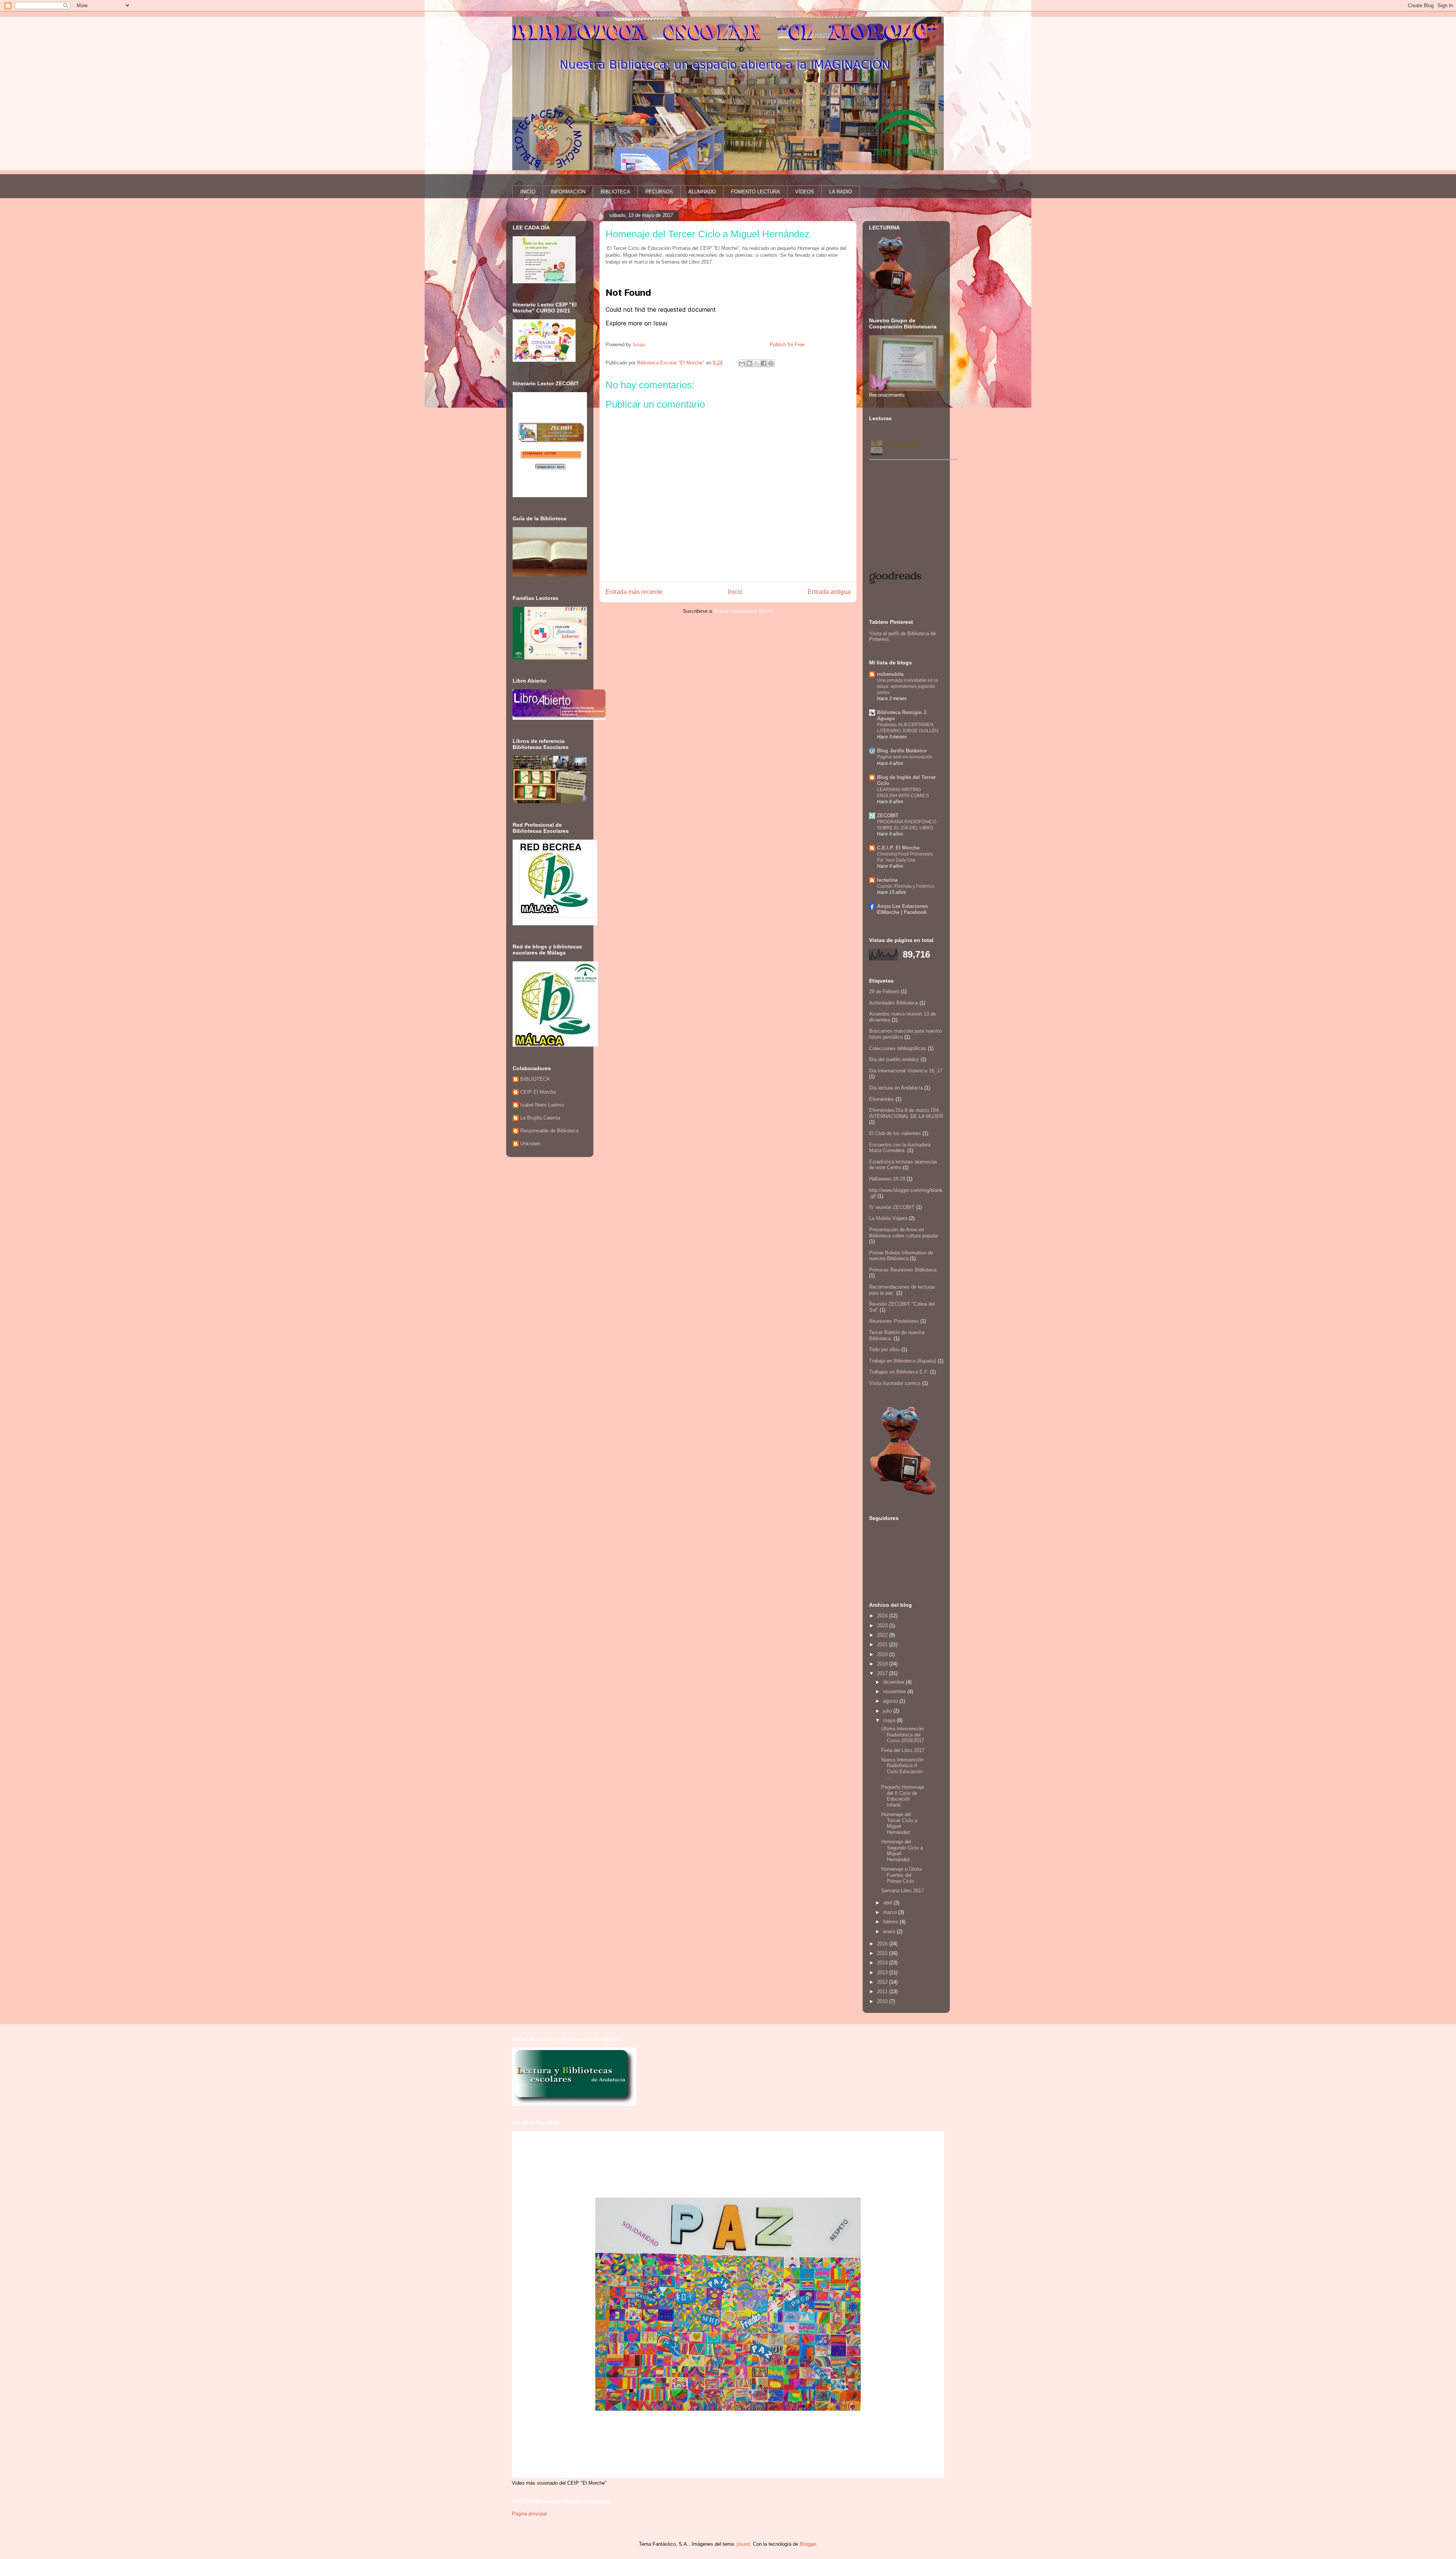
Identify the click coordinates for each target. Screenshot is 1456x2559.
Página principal (529, 2514)
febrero (891, 1922)
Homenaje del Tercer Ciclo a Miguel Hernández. (899, 1823)
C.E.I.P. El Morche (898, 848)
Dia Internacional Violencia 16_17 (906, 1071)
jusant (743, 2544)
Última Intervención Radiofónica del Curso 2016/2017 (903, 1735)
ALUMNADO (702, 192)
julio (888, 1711)
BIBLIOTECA (615, 192)
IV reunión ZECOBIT (892, 1207)
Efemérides (882, 1099)
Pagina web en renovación (905, 757)
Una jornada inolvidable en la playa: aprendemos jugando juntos (908, 686)
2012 (883, 1982)
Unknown (530, 1144)
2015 (883, 1953)
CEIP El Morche (538, 1092)
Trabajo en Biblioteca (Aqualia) (903, 1361)
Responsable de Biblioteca (549, 1131)
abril (888, 1903)
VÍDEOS (805, 192)
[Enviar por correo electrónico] (742, 363)
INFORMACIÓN (568, 192)
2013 (883, 1973)
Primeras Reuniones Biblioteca (903, 1270)
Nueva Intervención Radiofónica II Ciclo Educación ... (902, 1769)
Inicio (735, 592)
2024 (883, 1616)
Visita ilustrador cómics (895, 1383)
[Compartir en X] (756, 363)
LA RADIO (841, 192)
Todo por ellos (884, 1349)
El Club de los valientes (895, 1133)
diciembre (894, 1682)
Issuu (639, 345)
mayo (890, 1720)
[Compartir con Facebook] (764, 363)
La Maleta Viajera (888, 1218)
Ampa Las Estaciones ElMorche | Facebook (902, 909)
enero (890, 1932)
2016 (883, 1944)
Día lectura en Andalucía (896, 1088)
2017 (883, 1673)
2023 (883, 1626)
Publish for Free (787, 345)
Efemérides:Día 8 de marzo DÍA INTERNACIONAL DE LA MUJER (906, 1113)
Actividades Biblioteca (894, 1003)
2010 (883, 2001)
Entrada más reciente (634, 592)
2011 (883, 1991)
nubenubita (890, 674)
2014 (883, 1963)
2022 (883, 1635)
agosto (891, 1701)
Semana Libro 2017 (902, 1891)
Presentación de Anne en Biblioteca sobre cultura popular (904, 1233)
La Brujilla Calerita (540, 1118)
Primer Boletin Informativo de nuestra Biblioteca (901, 1256)
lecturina (887, 880)
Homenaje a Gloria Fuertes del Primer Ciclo (901, 1875)
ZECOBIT (888, 816)
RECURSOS (659, 192)
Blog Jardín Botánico (902, 751)
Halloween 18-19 (887, 1179)
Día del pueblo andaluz (894, 1059)
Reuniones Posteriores (894, 1321)
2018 (883, 1664)
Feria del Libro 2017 (903, 1750)
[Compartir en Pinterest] (771, 363)
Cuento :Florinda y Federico (906, 886)
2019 (883, 1654)
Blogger (808, 2544)
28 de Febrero (884, 991)
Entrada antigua (829, 592)
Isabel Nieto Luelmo (542, 1105)
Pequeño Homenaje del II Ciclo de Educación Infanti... (903, 1796)
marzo (891, 1912)
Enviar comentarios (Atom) (744, 611)
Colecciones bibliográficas (898, 1048)
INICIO (528, 192)
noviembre (895, 1692)
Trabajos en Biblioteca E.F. (899, 1372)
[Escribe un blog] (749, 363)
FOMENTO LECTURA (755, 192)
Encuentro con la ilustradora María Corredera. (900, 1148)
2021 (883, 1645)
